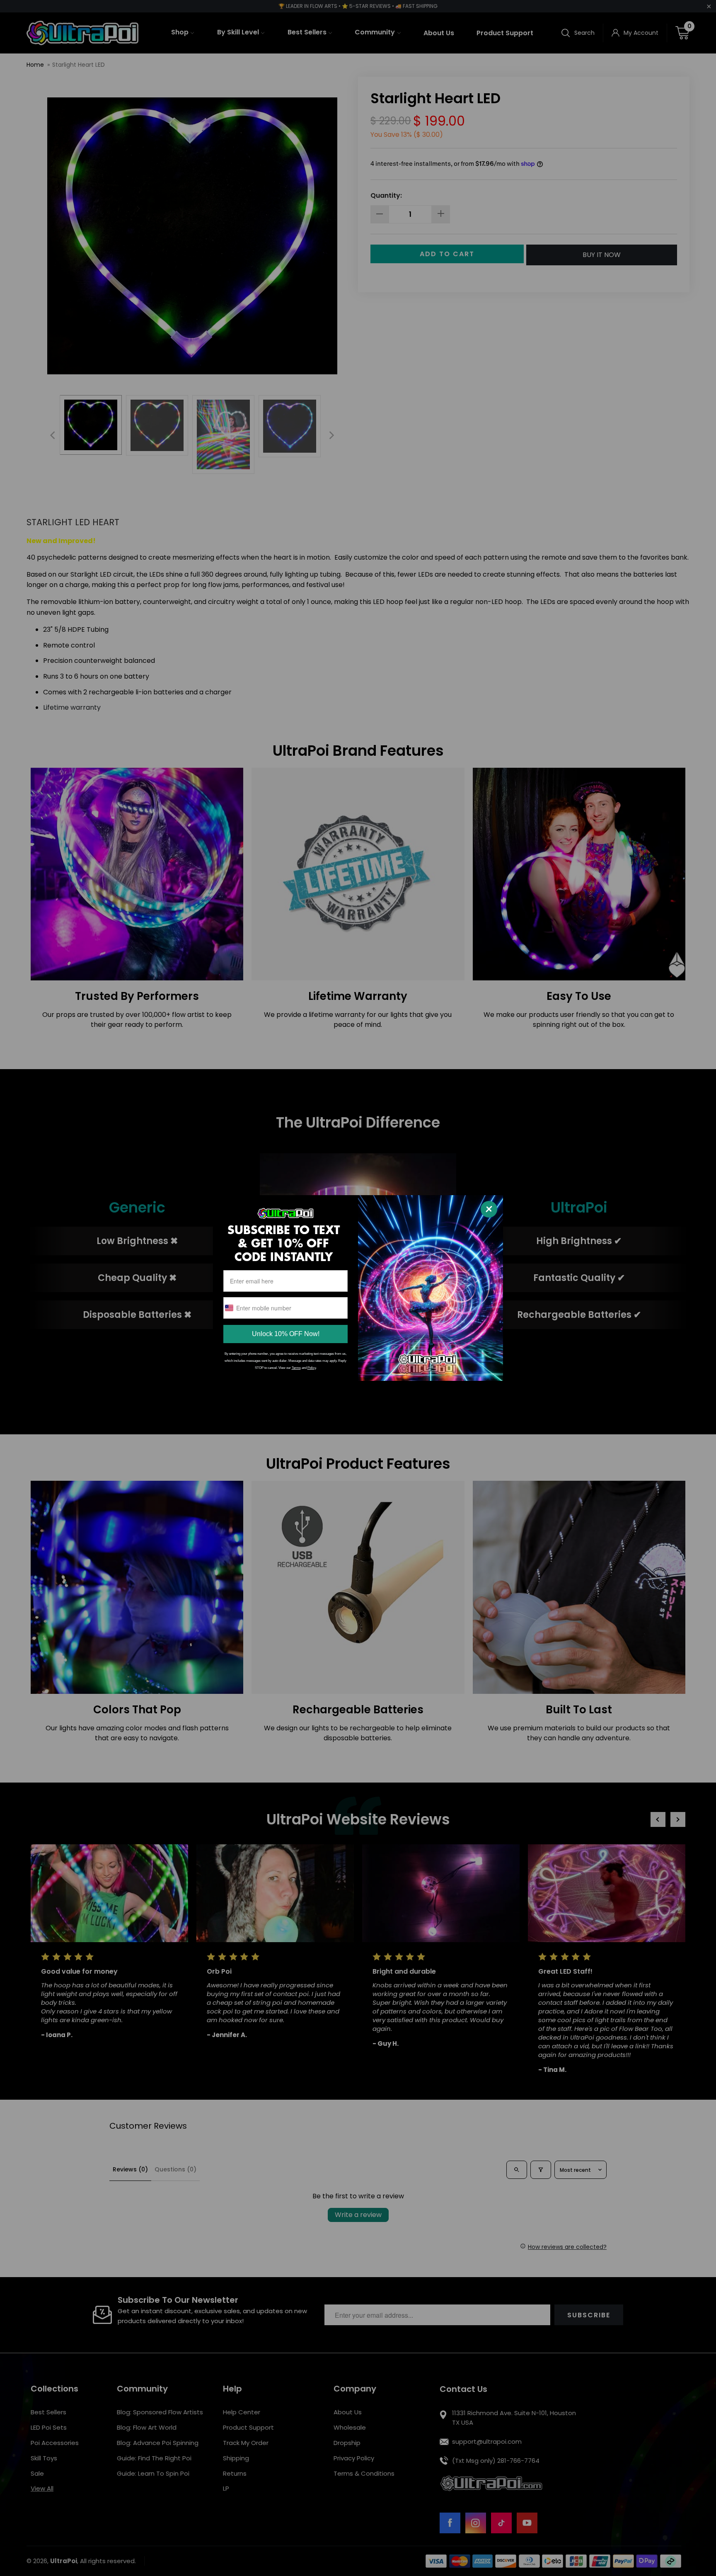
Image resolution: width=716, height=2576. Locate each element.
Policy (312, 1368)
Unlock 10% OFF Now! (286, 1334)
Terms (296, 1368)
